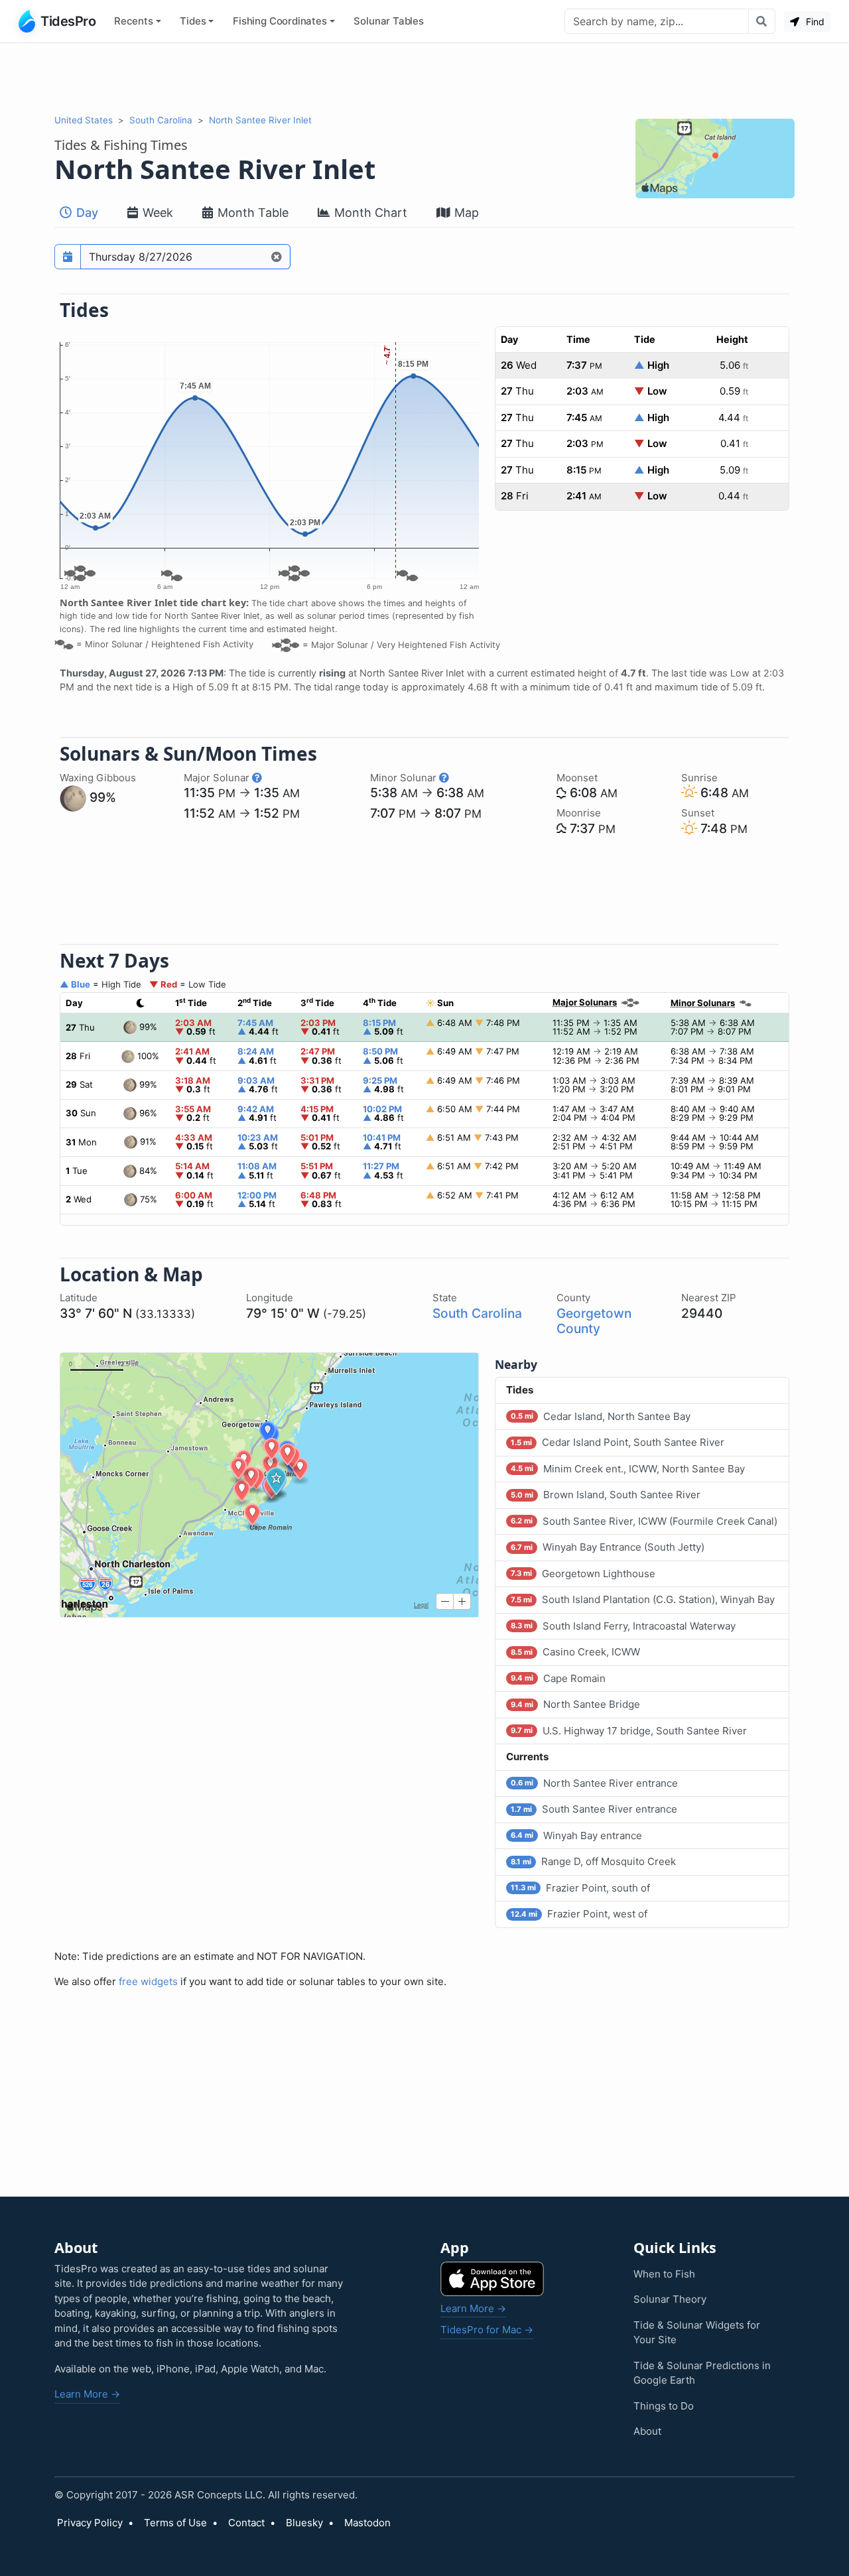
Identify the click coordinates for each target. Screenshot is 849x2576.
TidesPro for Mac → (487, 2330)
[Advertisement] (424, 78)
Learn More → (87, 2394)
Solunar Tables (389, 21)
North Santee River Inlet (260, 120)
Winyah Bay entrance (576, 1835)
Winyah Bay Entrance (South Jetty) (608, 1547)
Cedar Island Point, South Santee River (618, 1442)
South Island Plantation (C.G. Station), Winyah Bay (643, 1599)
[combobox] (657, 21)
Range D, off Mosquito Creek (593, 1861)
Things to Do (664, 2406)
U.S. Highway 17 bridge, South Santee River (629, 1731)
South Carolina (161, 120)
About (647, 2431)
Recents (134, 21)
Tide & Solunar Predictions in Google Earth (702, 2373)
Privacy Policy (90, 2523)
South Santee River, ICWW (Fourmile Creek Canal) (644, 1521)
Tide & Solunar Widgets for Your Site (697, 2333)
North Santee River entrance (594, 1783)
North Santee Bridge (575, 1704)
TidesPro (68, 21)
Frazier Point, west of (579, 1914)
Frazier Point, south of (580, 1888)
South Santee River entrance (594, 1809)
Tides (193, 21)
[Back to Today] (277, 257)
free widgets (148, 1981)
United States (84, 120)
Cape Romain (558, 1678)
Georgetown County (594, 1321)
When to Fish (664, 2274)
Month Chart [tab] (369, 213)
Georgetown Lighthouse (583, 1574)
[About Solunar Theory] (257, 778)
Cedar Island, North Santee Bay (601, 1416)
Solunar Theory (670, 2299)
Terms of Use (175, 2523)
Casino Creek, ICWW (575, 1652)
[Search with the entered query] (762, 21)
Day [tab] (86, 213)
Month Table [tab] (251, 213)
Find (814, 22)
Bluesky (304, 2523)
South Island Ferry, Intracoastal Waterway (623, 1626)
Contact (246, 2523)
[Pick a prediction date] (68, 257)
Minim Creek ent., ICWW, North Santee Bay (628, 1469)
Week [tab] (156, 213)
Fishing (280, 21)
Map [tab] (465, 213)
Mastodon (367, 2523)
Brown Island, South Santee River (606, 1495)
